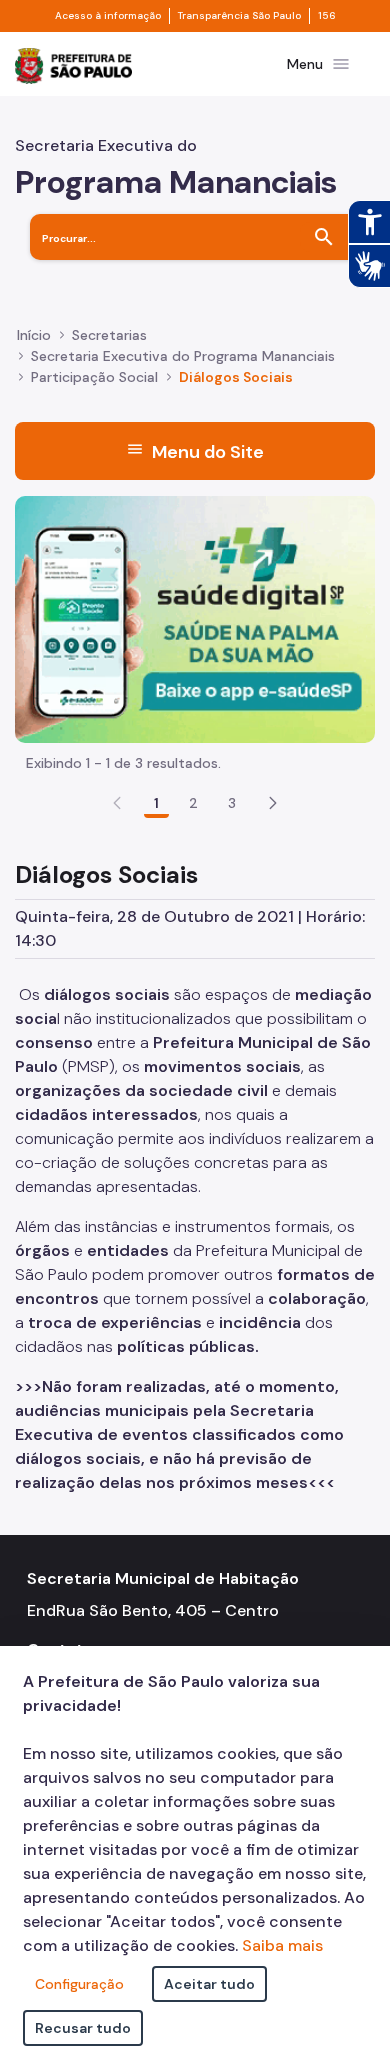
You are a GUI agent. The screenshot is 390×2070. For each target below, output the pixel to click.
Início (34, 335)
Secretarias (109, 335)
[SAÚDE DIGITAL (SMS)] (195, 617)
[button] (273, 803)
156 (327, 16)
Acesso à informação (108, 16)
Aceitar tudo (209, 1984)
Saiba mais (282, 1945)
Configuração (79, 1984)
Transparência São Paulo (239, 16)
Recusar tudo (83, 2028)
